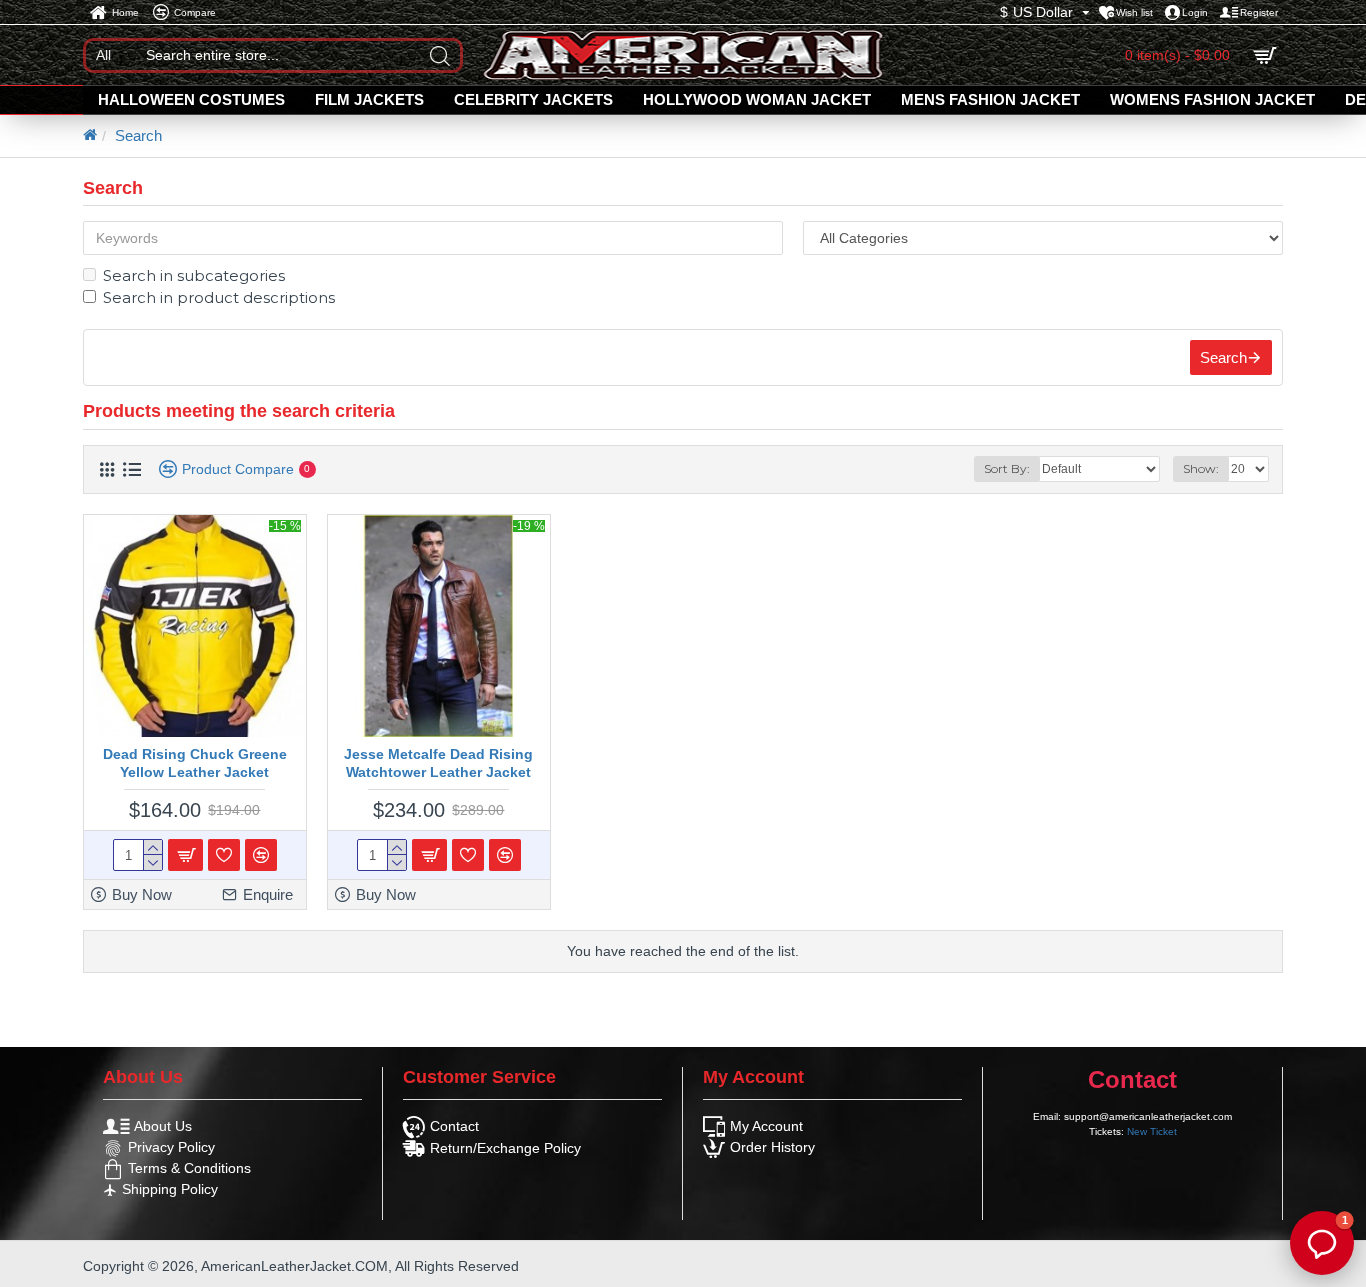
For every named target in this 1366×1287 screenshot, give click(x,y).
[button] (1322, 1243)
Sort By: (1007, 468)
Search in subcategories (194, 275)
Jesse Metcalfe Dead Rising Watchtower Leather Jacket (438, 763)
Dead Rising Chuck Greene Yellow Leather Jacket (195, 763)
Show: (1201, 468)
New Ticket (1152, 1131)
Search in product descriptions (219, 297)
